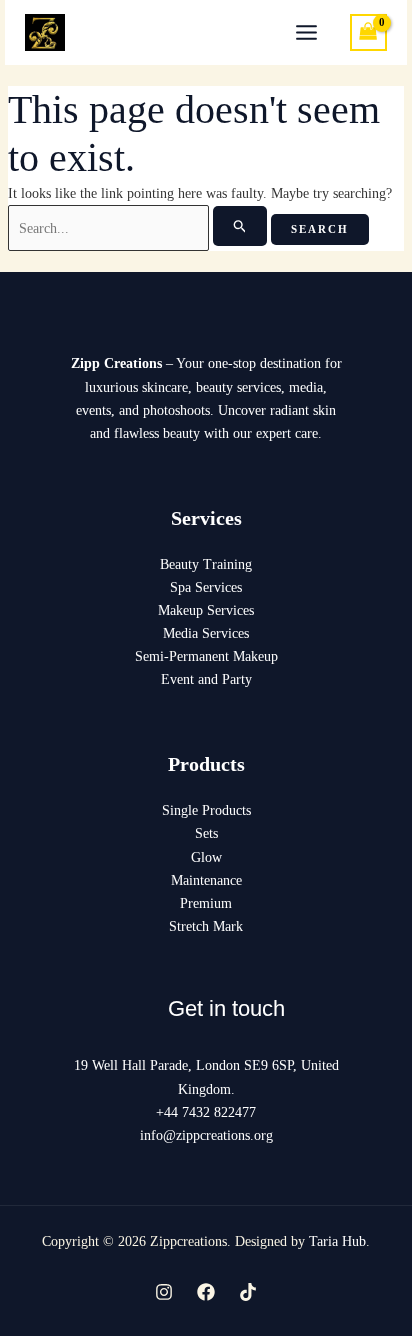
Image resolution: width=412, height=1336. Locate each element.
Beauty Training (206, 564)
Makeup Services (206, 610)
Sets (206, 833)
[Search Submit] (240, 226)
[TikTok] (248, 1292)
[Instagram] (164, 1292)
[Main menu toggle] (307, 33)
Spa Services (206, 587)
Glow (206, 857)
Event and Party (206, 679)
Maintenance (206, 880)
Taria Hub (337, 1241)
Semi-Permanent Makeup (206, 656)
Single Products (206, 810)
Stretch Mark (206, 926)
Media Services (206, 633)
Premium (206, 903)
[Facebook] (206, 1292)
